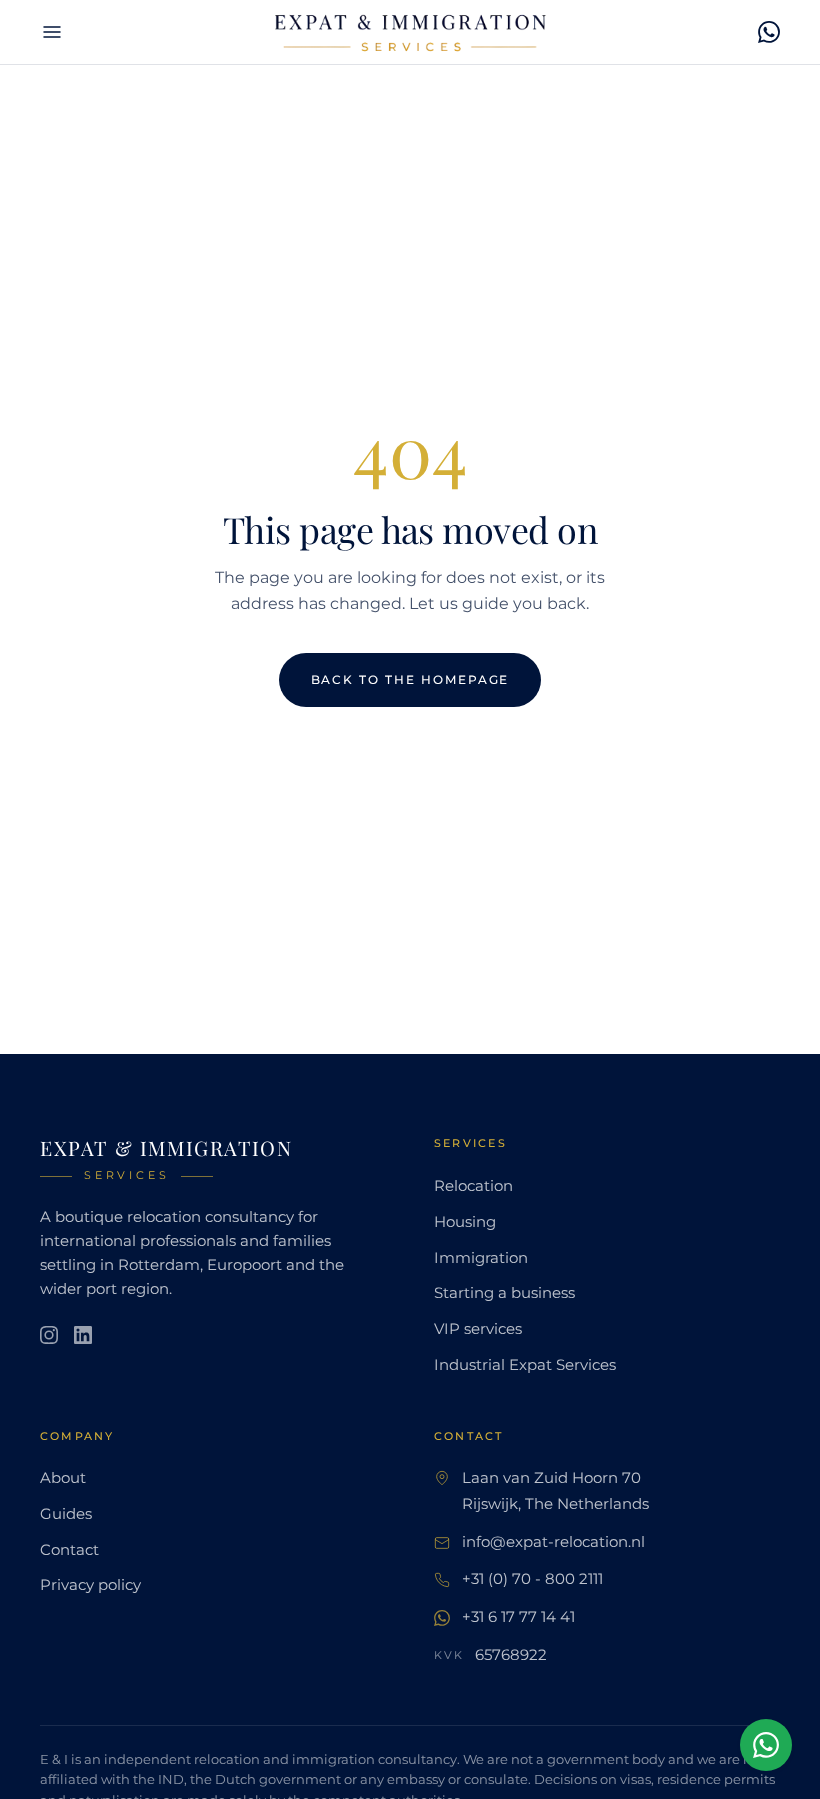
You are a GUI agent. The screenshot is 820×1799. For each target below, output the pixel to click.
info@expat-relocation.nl (553, 1542)
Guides (66, 1514)
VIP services (478, 1329)
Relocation (473, 1186)
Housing (465, 1222)
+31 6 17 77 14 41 (518, 1617)
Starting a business (504, 1293)
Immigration (481, 1258)
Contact (69, 1550)
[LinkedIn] (83, 1335)
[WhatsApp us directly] (766, 1745)
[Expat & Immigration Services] (410, 32)
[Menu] (52, 32)
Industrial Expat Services (525, 1365)
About (63, 1478)
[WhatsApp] (769, 32)
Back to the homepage (410, 679)
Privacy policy (90, 1585)
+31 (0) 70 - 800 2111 (532, 1579)
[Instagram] (49, 1335)
